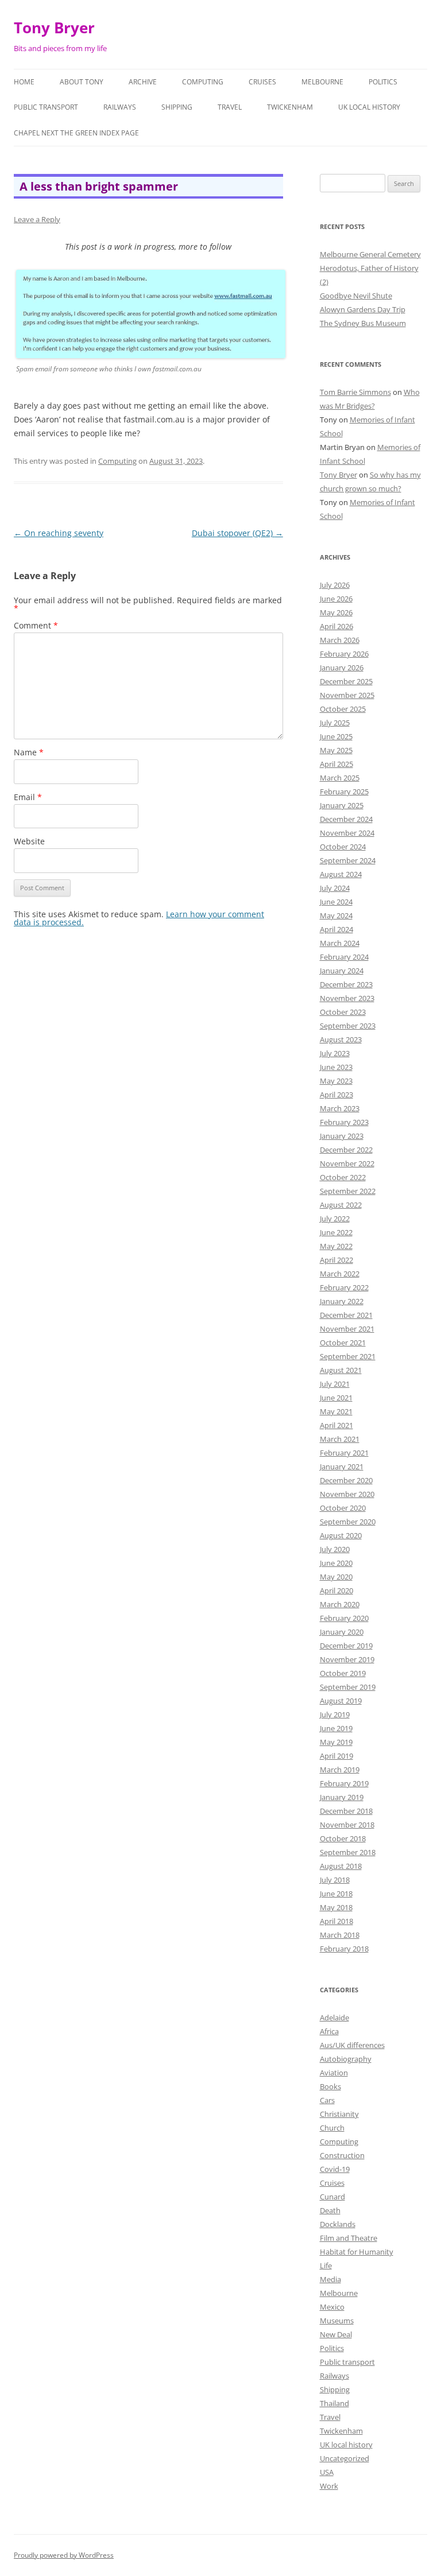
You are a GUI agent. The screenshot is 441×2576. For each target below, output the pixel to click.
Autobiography (346, 2059)
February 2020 (344, 1618)
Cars (327, 2100)
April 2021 (336, 1425)
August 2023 (341, 1039)
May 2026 (336, 612)
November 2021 (347, 1329)
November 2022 (347, 1163)
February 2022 (344, 1287)
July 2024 (335, 888)
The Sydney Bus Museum (363, 323)
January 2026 (342, 668)
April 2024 (336, 929)
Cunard (332, 2197)
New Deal (336, 2334)
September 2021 (348, 1356)
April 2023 (336, 1095)
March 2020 (340, 1604)
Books (330, 2086)
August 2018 (341, 1866)
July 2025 (335, 723)
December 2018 (346, 1811)
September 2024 (348, 860)
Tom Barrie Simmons (355, 392)
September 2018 (348, 1852)
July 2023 (335, 1053)
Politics (383, 82)
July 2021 (335, 1384)
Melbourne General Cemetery (370, 254)
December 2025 (346, 681)
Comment (36, 625)
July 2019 (335, 1714)
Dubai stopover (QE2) (237, 533)
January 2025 (342, 805)
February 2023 (344, 1122)
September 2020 (348, 1522)
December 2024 (346, 819)
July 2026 (335, 585)
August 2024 (341, 874)
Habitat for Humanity (357, 2252)
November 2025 (347, 695)
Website (29, 841)
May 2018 (336, 1907)
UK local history (369, 107)
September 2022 (348, 1191)
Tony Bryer (54, 28)
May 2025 (336, 750)
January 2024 (342, 971)
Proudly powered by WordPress (64, 2555)
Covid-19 (335, 2169)
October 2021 (343, 1343)
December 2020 (346, 1480)
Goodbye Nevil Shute (356, 296)
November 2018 (347, 1825)
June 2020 (336, 1563)
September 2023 (348, 1026)
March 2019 (340, 1770)
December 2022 (346, 1150)
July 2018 (335, 1880)
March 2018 (340, 1935)
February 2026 (344, 654)
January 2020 (342, 1632)
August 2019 (341, 1701)
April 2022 (336, 1260)
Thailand (334, 2403)
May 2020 (336, 1577)
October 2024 (343, 847)
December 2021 (346, 1315)
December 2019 (346, 1646)
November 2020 (347, 1494)
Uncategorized (345, 2458)
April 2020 (336, 1590)
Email (28, 797)
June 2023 (336, 1067)
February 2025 (344, 792)
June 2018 (336, 1894)
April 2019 (336, 1756)
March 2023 (340, 1108)
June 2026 (336, 599)
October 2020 (343, 1508)
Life (326, 2265)
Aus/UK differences (352, 2045)
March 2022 (340, 1274)
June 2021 (336, 1398)
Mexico (332, 2307)
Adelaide (334, 2018)
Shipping (177, 107)
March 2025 (340, 778)
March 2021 (340, 1439)
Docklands (338, 2224)
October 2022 (343, 1177)
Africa (329, 2031)
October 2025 (343, 709)
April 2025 (336, 764)
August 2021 (341, 1370)
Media (330, 2279)
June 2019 (336, 1728)
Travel (230, 107)
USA (327, 2472)
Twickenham (290, 107)
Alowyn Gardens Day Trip (363, 309)
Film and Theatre (349, 2238)
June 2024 (336, 902)
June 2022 (336, 1232)
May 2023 (336, 1081)
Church (332, 2128)
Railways (120, 107)
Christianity (339, 2114)
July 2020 (335, 1549)
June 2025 (336, 736)
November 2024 (347, 833)
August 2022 (341, 1205)
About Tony (82, 82)
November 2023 (347, 998)
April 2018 (336, 1921)
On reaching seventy (59, 533)
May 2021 (336, 1411)
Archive (143, 82)
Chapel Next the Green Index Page (76, 133)
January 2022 (342, 1301)
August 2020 (341, 1535)
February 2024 (344, 957)
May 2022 (336, 1246)
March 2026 (340, 640)
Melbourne (322, 82)
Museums (337, 2321)
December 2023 (346, 984)
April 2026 (336, 626)
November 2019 (347, 1659)
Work (329, 2486)
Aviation (334, 2073)
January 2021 (342, 1467)
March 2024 (340, 943)
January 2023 (342, 1136)
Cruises (262, 82)
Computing (203, 82)
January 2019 (342, 1797)
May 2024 (336, 915)
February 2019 (344, 1783)
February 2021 (344, 1453)
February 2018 (344, 1949)
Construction (342, 2155)
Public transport (46, 107)
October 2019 (343, 1673)
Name (29, 752)
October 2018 (343, 1838)
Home (24, 82)
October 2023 (343, 1012)
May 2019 (336, 1742)
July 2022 (335, 1219)
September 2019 (348, 1687)
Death (330, 2210)
